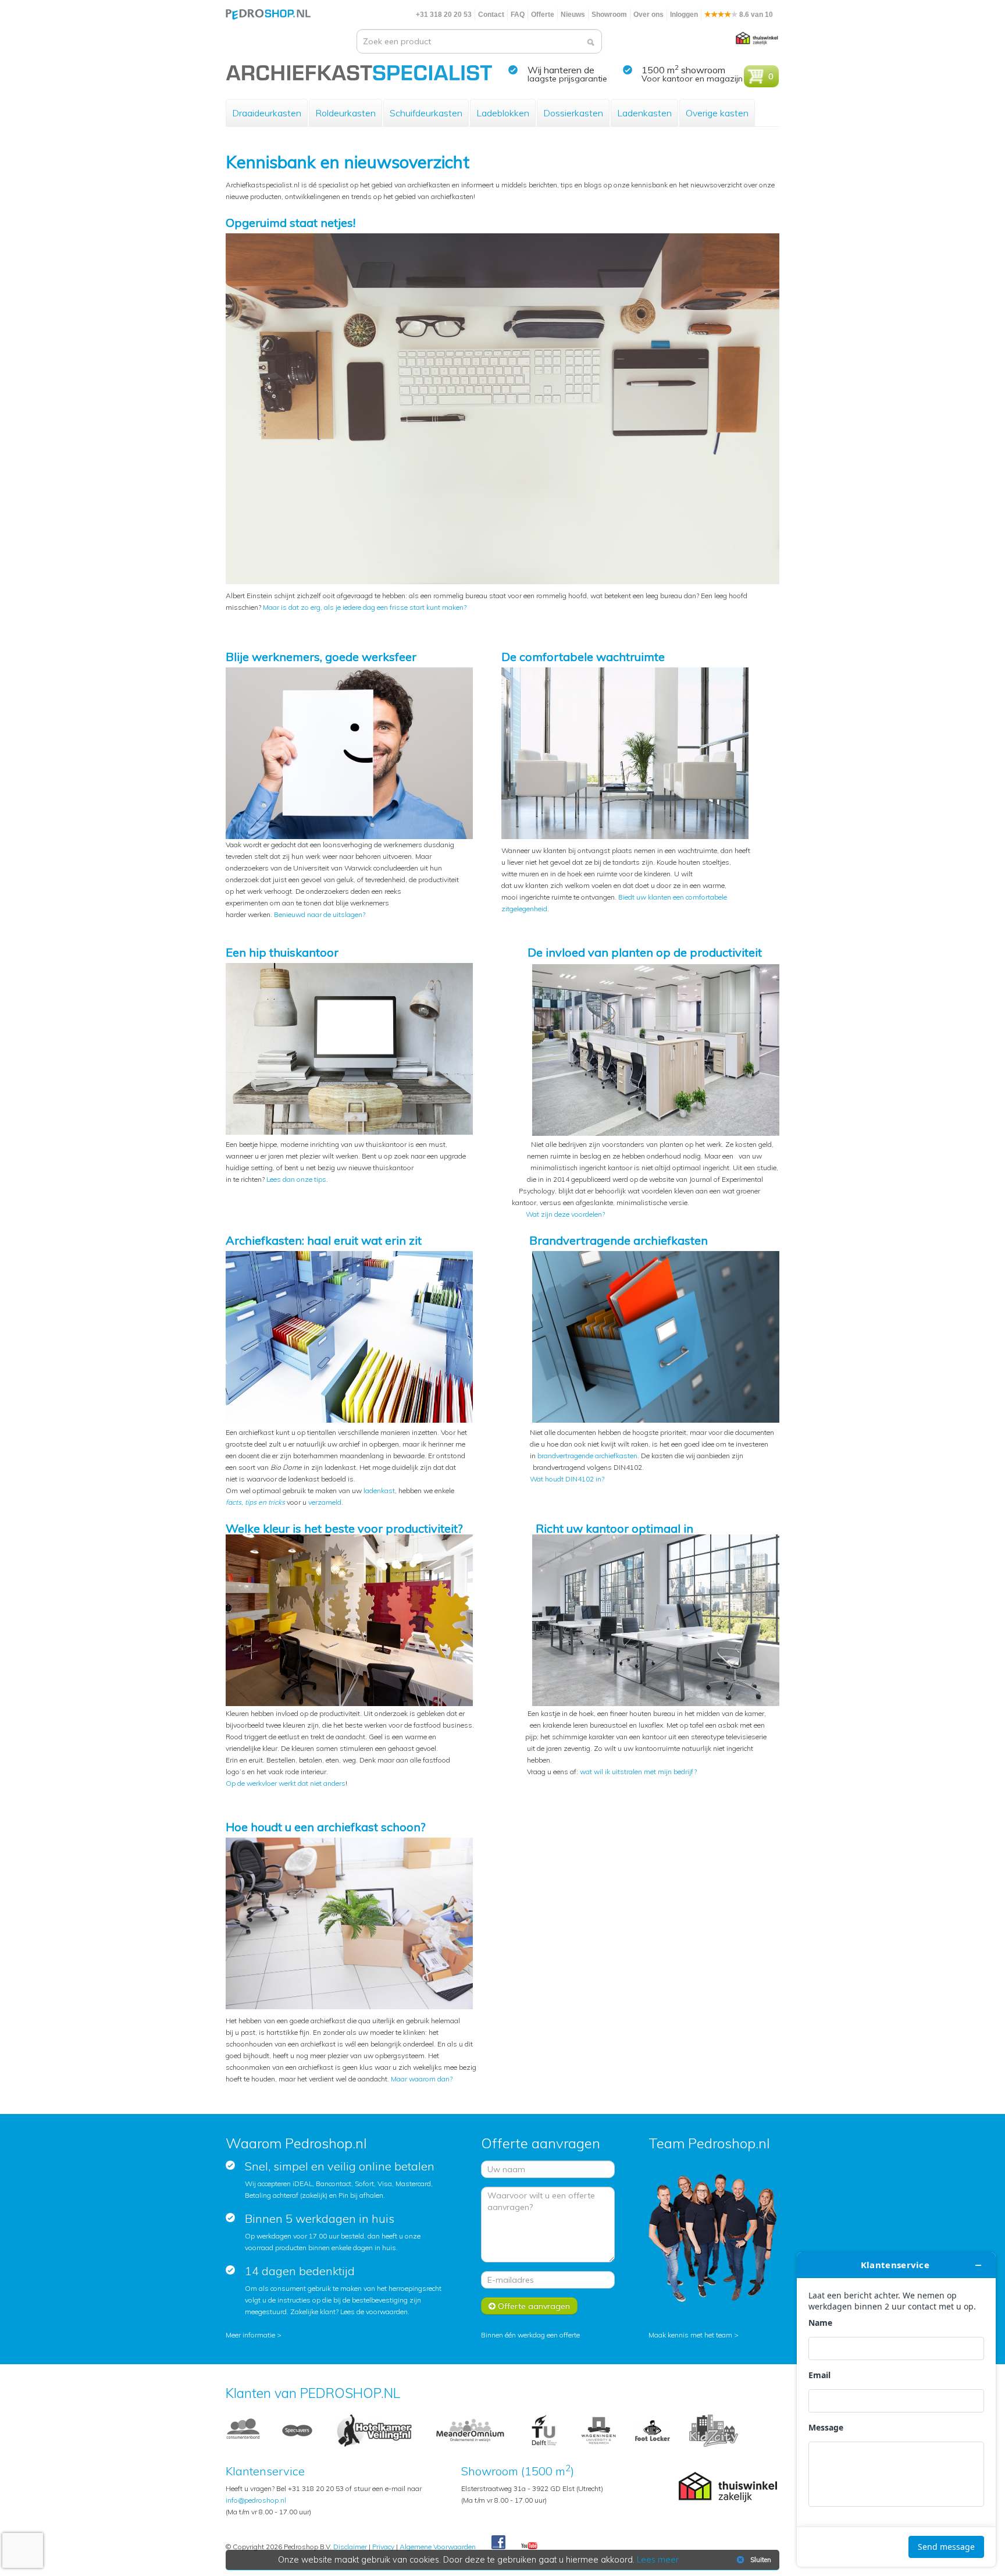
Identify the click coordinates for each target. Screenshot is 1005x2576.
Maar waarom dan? (422, 2079)
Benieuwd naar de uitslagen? (320, 914)
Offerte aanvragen (533, 2306)
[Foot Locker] (653, 2430)
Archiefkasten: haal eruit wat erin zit (324, 1240)
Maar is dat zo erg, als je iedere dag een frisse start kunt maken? (365, 607)
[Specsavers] (297, 2430)
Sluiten (761, 2560)
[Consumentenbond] (243, 2430)
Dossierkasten (573, 113)
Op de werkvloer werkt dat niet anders (286, 1783)
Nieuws (573, 15)
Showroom (609, 15)
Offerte (543, 15)
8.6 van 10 (755, 15)
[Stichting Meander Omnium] (471, 2430)
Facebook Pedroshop (498, 2543)
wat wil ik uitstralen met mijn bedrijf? (638, 1772)
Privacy (383, 2547)
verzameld (325, 1502)
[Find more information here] (896, 2410)
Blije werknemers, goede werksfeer (321, 657)
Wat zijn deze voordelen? (565, 1214)
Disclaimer (350, 2547)
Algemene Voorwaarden (438, 2547)
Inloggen (684, 15)
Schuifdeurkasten (426, 113)
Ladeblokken (503, 113)
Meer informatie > (254, 2335)
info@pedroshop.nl (256, 2500)
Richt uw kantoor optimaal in (614, 1528)
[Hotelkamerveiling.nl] (374, 2430)
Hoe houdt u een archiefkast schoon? (326, 1827)
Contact (491, 15)
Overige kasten (717, 113)
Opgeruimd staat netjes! (291, 223)
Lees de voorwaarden (374, 2312)
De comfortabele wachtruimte (583, 657)
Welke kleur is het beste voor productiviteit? (344, 1528)
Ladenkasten (644, 113)
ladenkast (379, 1490)
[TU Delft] (544, 2430)
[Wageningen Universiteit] (598, 2430)
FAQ (518, 15)
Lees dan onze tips (296, 1179)
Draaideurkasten (267, 113)
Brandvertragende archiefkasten (619, 1240)
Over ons (648, 15)
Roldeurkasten (345, 113)
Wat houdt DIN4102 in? (567, 1479)
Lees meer (658, 2560)
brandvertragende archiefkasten (587, 1456)
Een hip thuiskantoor (282, 952)
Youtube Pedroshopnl (529, 2546)
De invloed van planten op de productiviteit (645, 952)
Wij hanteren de (561, 70)
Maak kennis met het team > (694, 2335)
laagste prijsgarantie (567, 79)
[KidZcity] (714, 2430)
